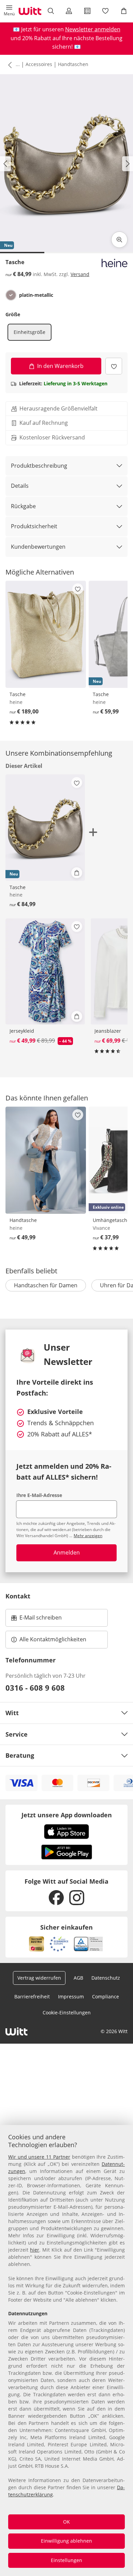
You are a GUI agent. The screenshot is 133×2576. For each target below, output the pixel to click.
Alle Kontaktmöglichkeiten (53, 1639)
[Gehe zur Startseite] (30, 11)
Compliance (106, 1997)
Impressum (71, 1997)
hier (35, 2250)
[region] (66, 2350)
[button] (9, 11)
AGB (78, 1978)
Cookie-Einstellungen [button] (67, 2013)
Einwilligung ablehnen (66, 2541)
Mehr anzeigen (88, 1536)
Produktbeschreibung (39, 466)
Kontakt (18, 1596)
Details (20, 486)
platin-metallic (36, 295)
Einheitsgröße (29, 332)
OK (66, 2522)
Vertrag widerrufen (39, 1978)
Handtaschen (73, 64)
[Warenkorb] (124, 11)
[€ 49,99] (46, 1160)
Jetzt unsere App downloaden (67, 1815)
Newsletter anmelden (93, 29)
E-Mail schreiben (36, 1620)
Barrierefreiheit (32, 1997)
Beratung (20, 1755)
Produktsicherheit (34, 526)
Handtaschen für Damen (46, 1285)
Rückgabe (23, 506)
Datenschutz (106, 1978)
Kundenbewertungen (38, 547)
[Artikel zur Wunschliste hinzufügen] (114, 366)
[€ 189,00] (46, 634)
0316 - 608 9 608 (35, 1688)
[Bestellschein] (87, 11)
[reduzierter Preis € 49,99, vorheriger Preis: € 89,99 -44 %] (45, 971)
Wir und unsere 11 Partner (39, 2157)
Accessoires (39, 64)
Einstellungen (66, 2560)
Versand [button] (80, 274)
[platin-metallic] (11, 295)
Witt (12, 1713)
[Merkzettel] (106, 11)
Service (17, 1734)
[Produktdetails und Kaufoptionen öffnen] (77, 873)
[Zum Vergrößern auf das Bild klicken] (119, 240)
